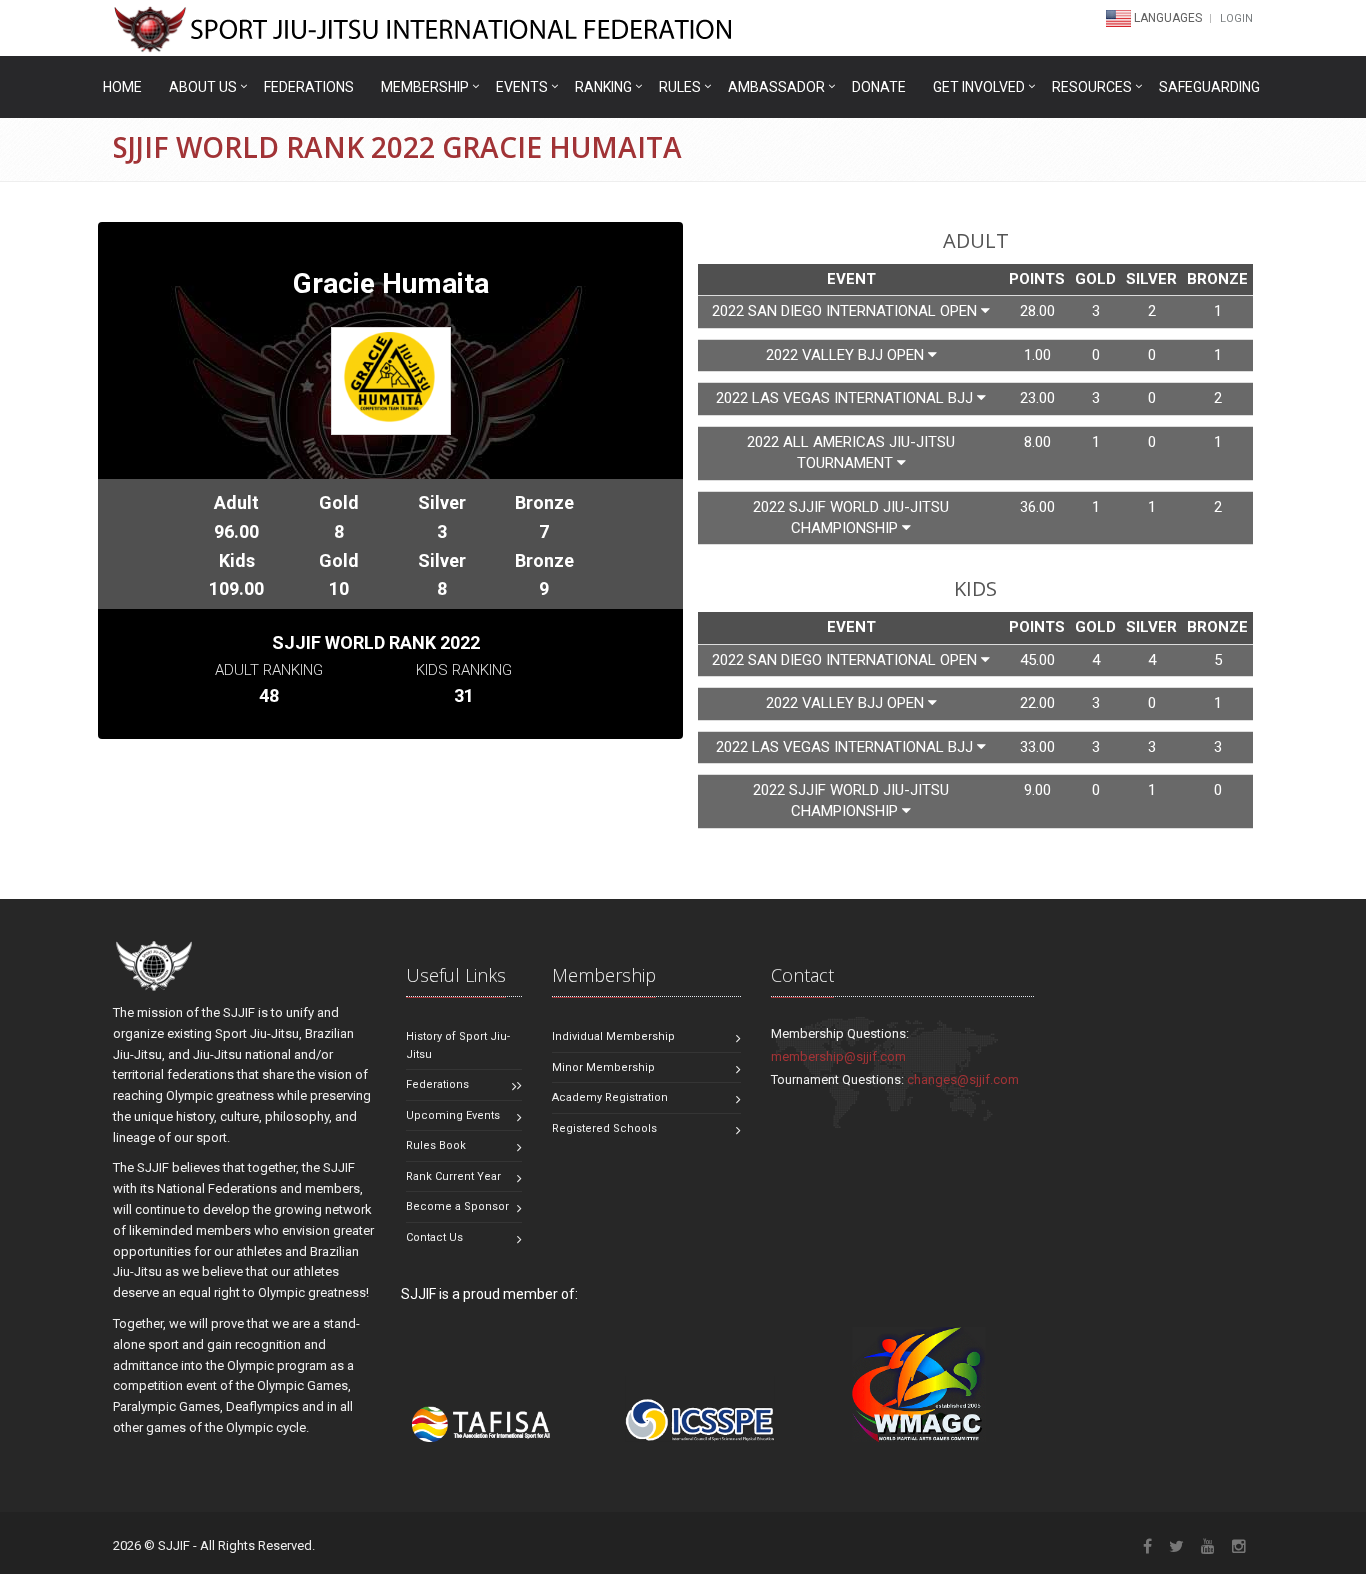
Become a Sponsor (457, 1206)
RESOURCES (1092, 87)
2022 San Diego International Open (846, 311)
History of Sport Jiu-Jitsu (458, 1045)
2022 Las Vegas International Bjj (846, 398)
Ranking (603, 87)
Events (522, 87)
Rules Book (436, 1145)
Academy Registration (610, 1097)
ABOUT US (203, 87)
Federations (309, 87)
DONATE (879, 87)
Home (122, 87)
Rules (680, 87)
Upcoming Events (453, 1115)
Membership (425, 87)
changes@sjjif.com (963, 1079)
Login (1236, 18)
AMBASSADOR (776, 87)
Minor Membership (603, 1067)
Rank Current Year (453, 1176)
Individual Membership (613, 1036)
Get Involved (979, 87)
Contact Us (434, 1237)
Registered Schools (604, 1128)
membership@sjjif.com (838, 1056)
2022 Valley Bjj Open (847, 355)
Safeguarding (1209, 87)
